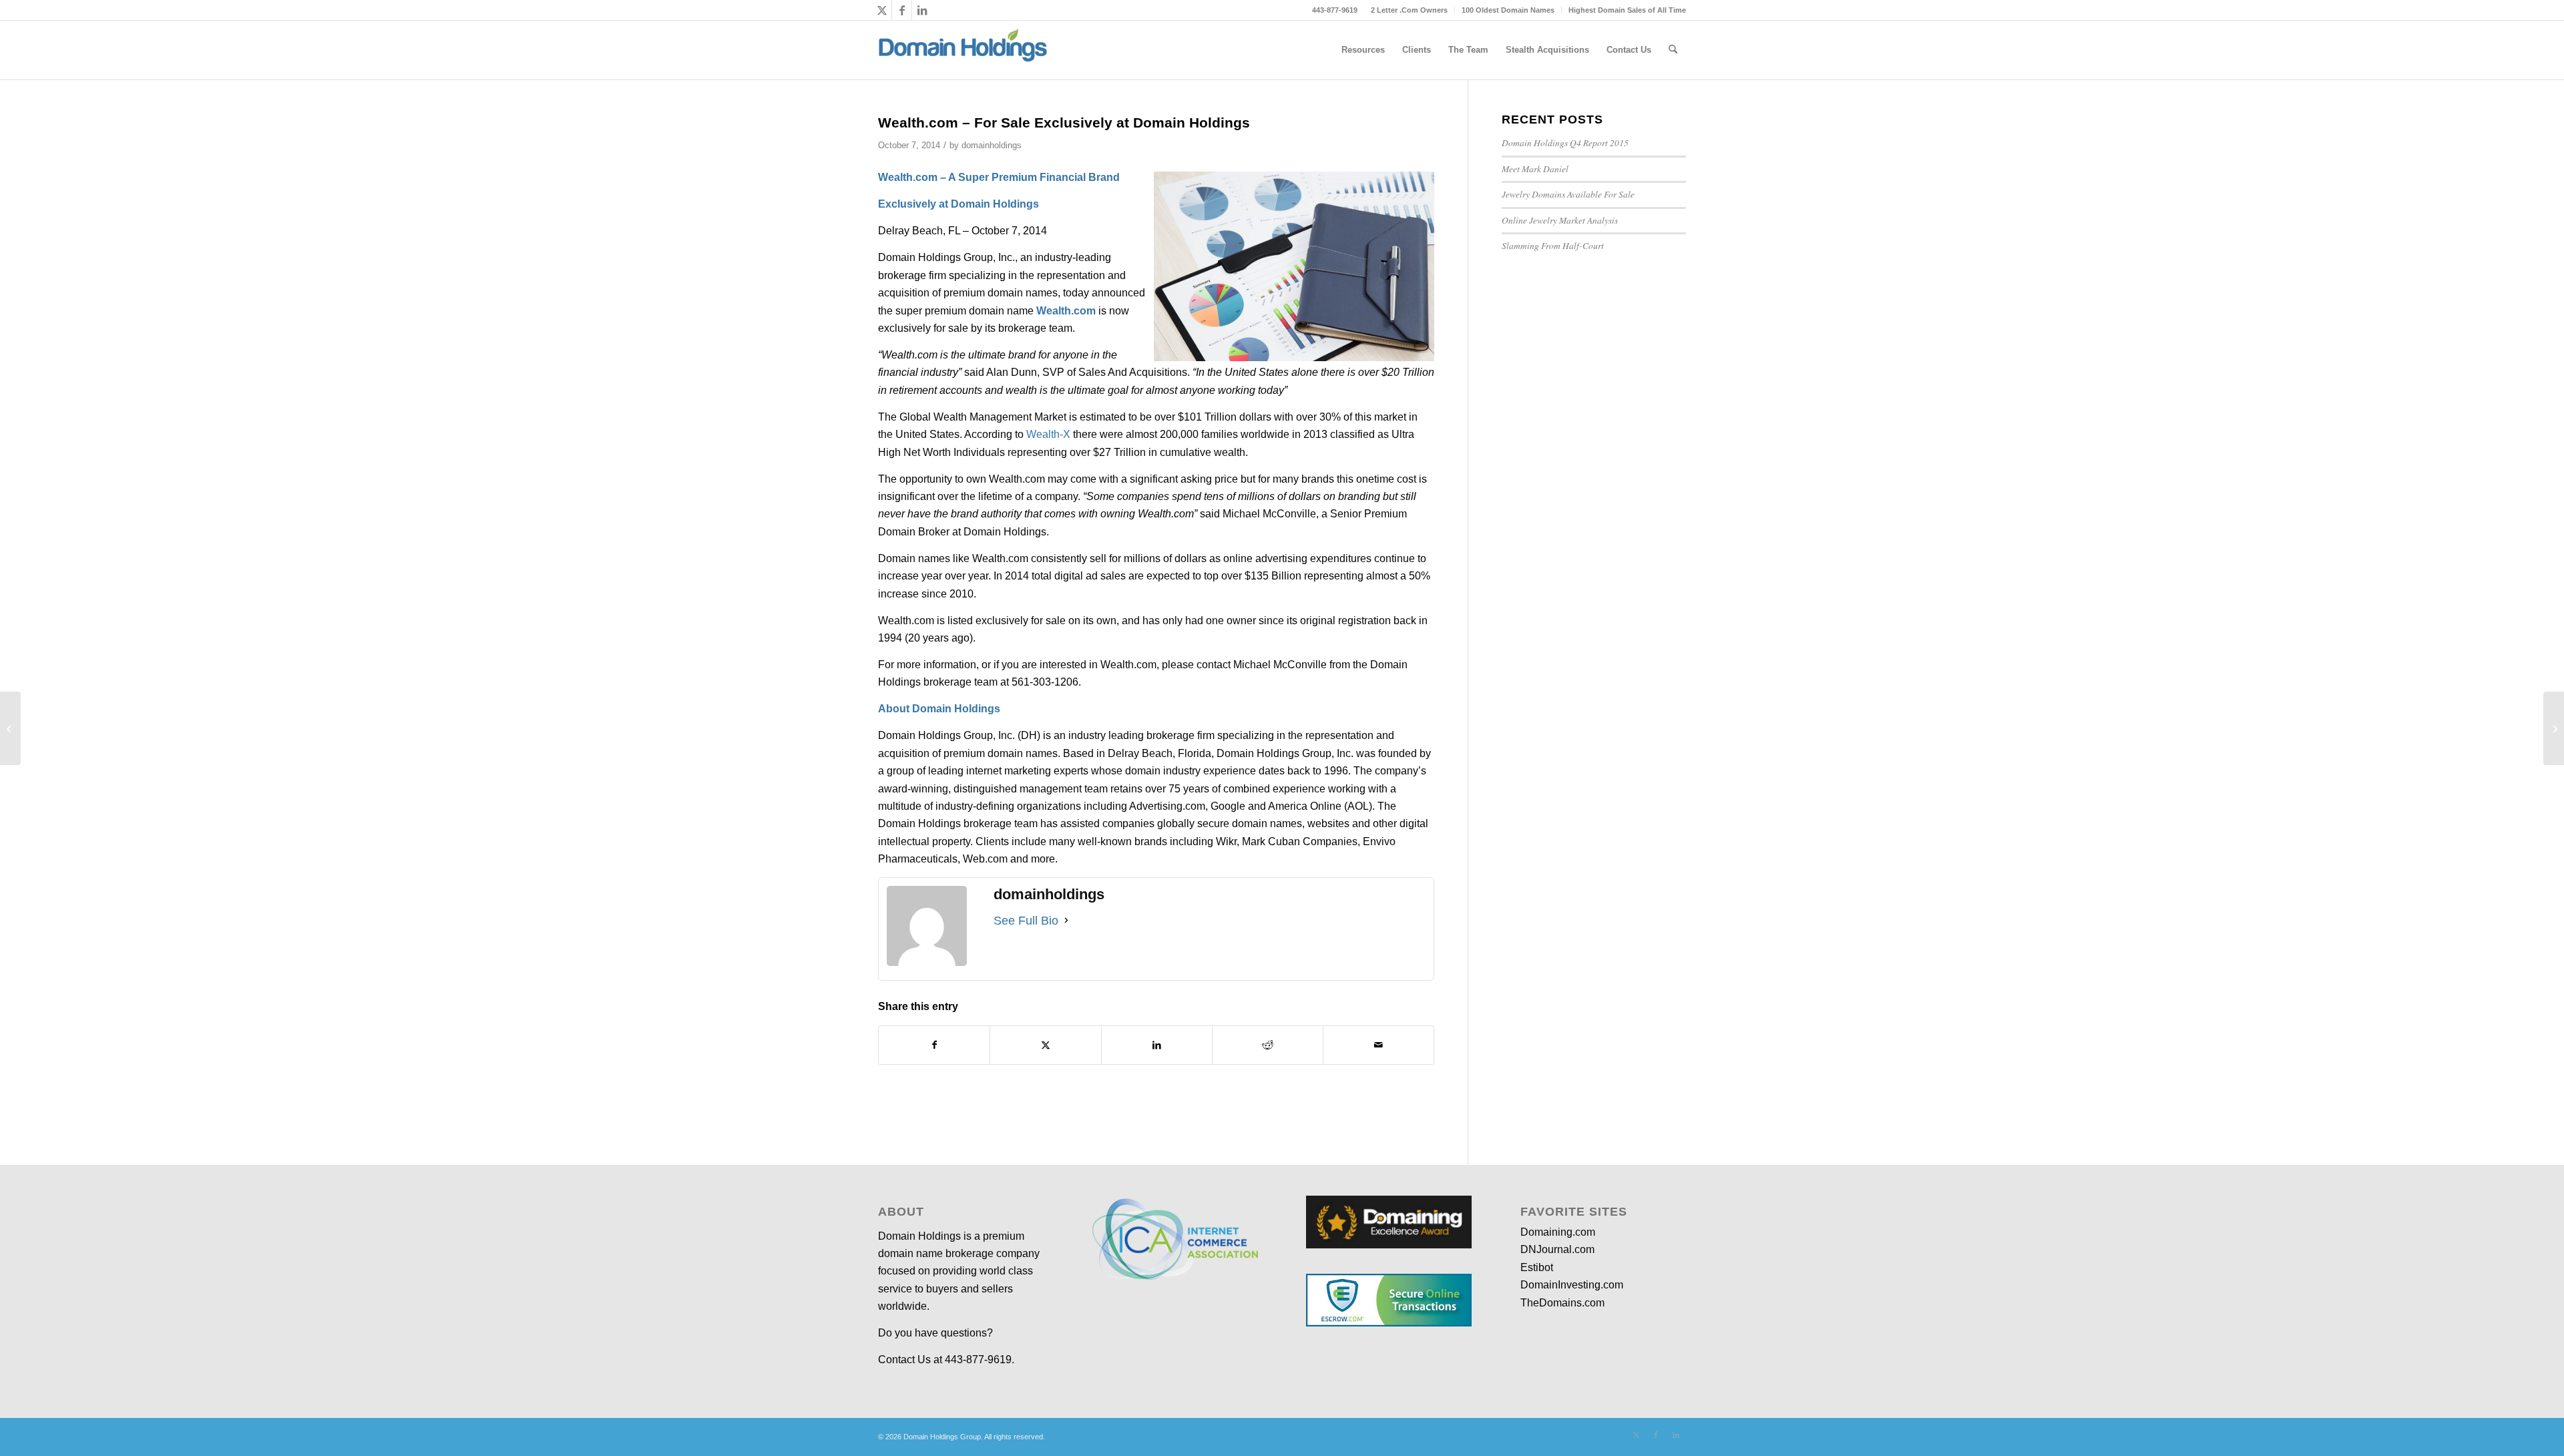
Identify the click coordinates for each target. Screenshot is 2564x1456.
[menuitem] (1410, 10)
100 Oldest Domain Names (1508, 10)
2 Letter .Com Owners (1409, 10)
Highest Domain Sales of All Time (1627, 10)
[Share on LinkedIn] (1157, 1045)
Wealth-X (1048, 434)
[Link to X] (882, 10)
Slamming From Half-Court (1553, 245)
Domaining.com (1558, 1232)
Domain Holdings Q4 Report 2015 (1565, 143)
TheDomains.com (1562, 1303)
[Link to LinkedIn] (922, 10)
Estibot (1537, 1267)
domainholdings (992, 145)
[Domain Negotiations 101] (10, 728)
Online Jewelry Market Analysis (1560, 220)
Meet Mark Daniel (1535, 169)
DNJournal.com (1557, 1249)
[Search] (1673, 50)
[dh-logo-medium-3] (963, 50)
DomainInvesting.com (1572, 1285)
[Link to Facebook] (902, 10)
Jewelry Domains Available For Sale (1568, 194)
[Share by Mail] (1378, 1045)
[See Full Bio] (1066, 921)
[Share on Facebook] (934, 1045)
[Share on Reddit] (1268, 1045)
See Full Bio (1026, 921)
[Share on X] (1045, 1045)
